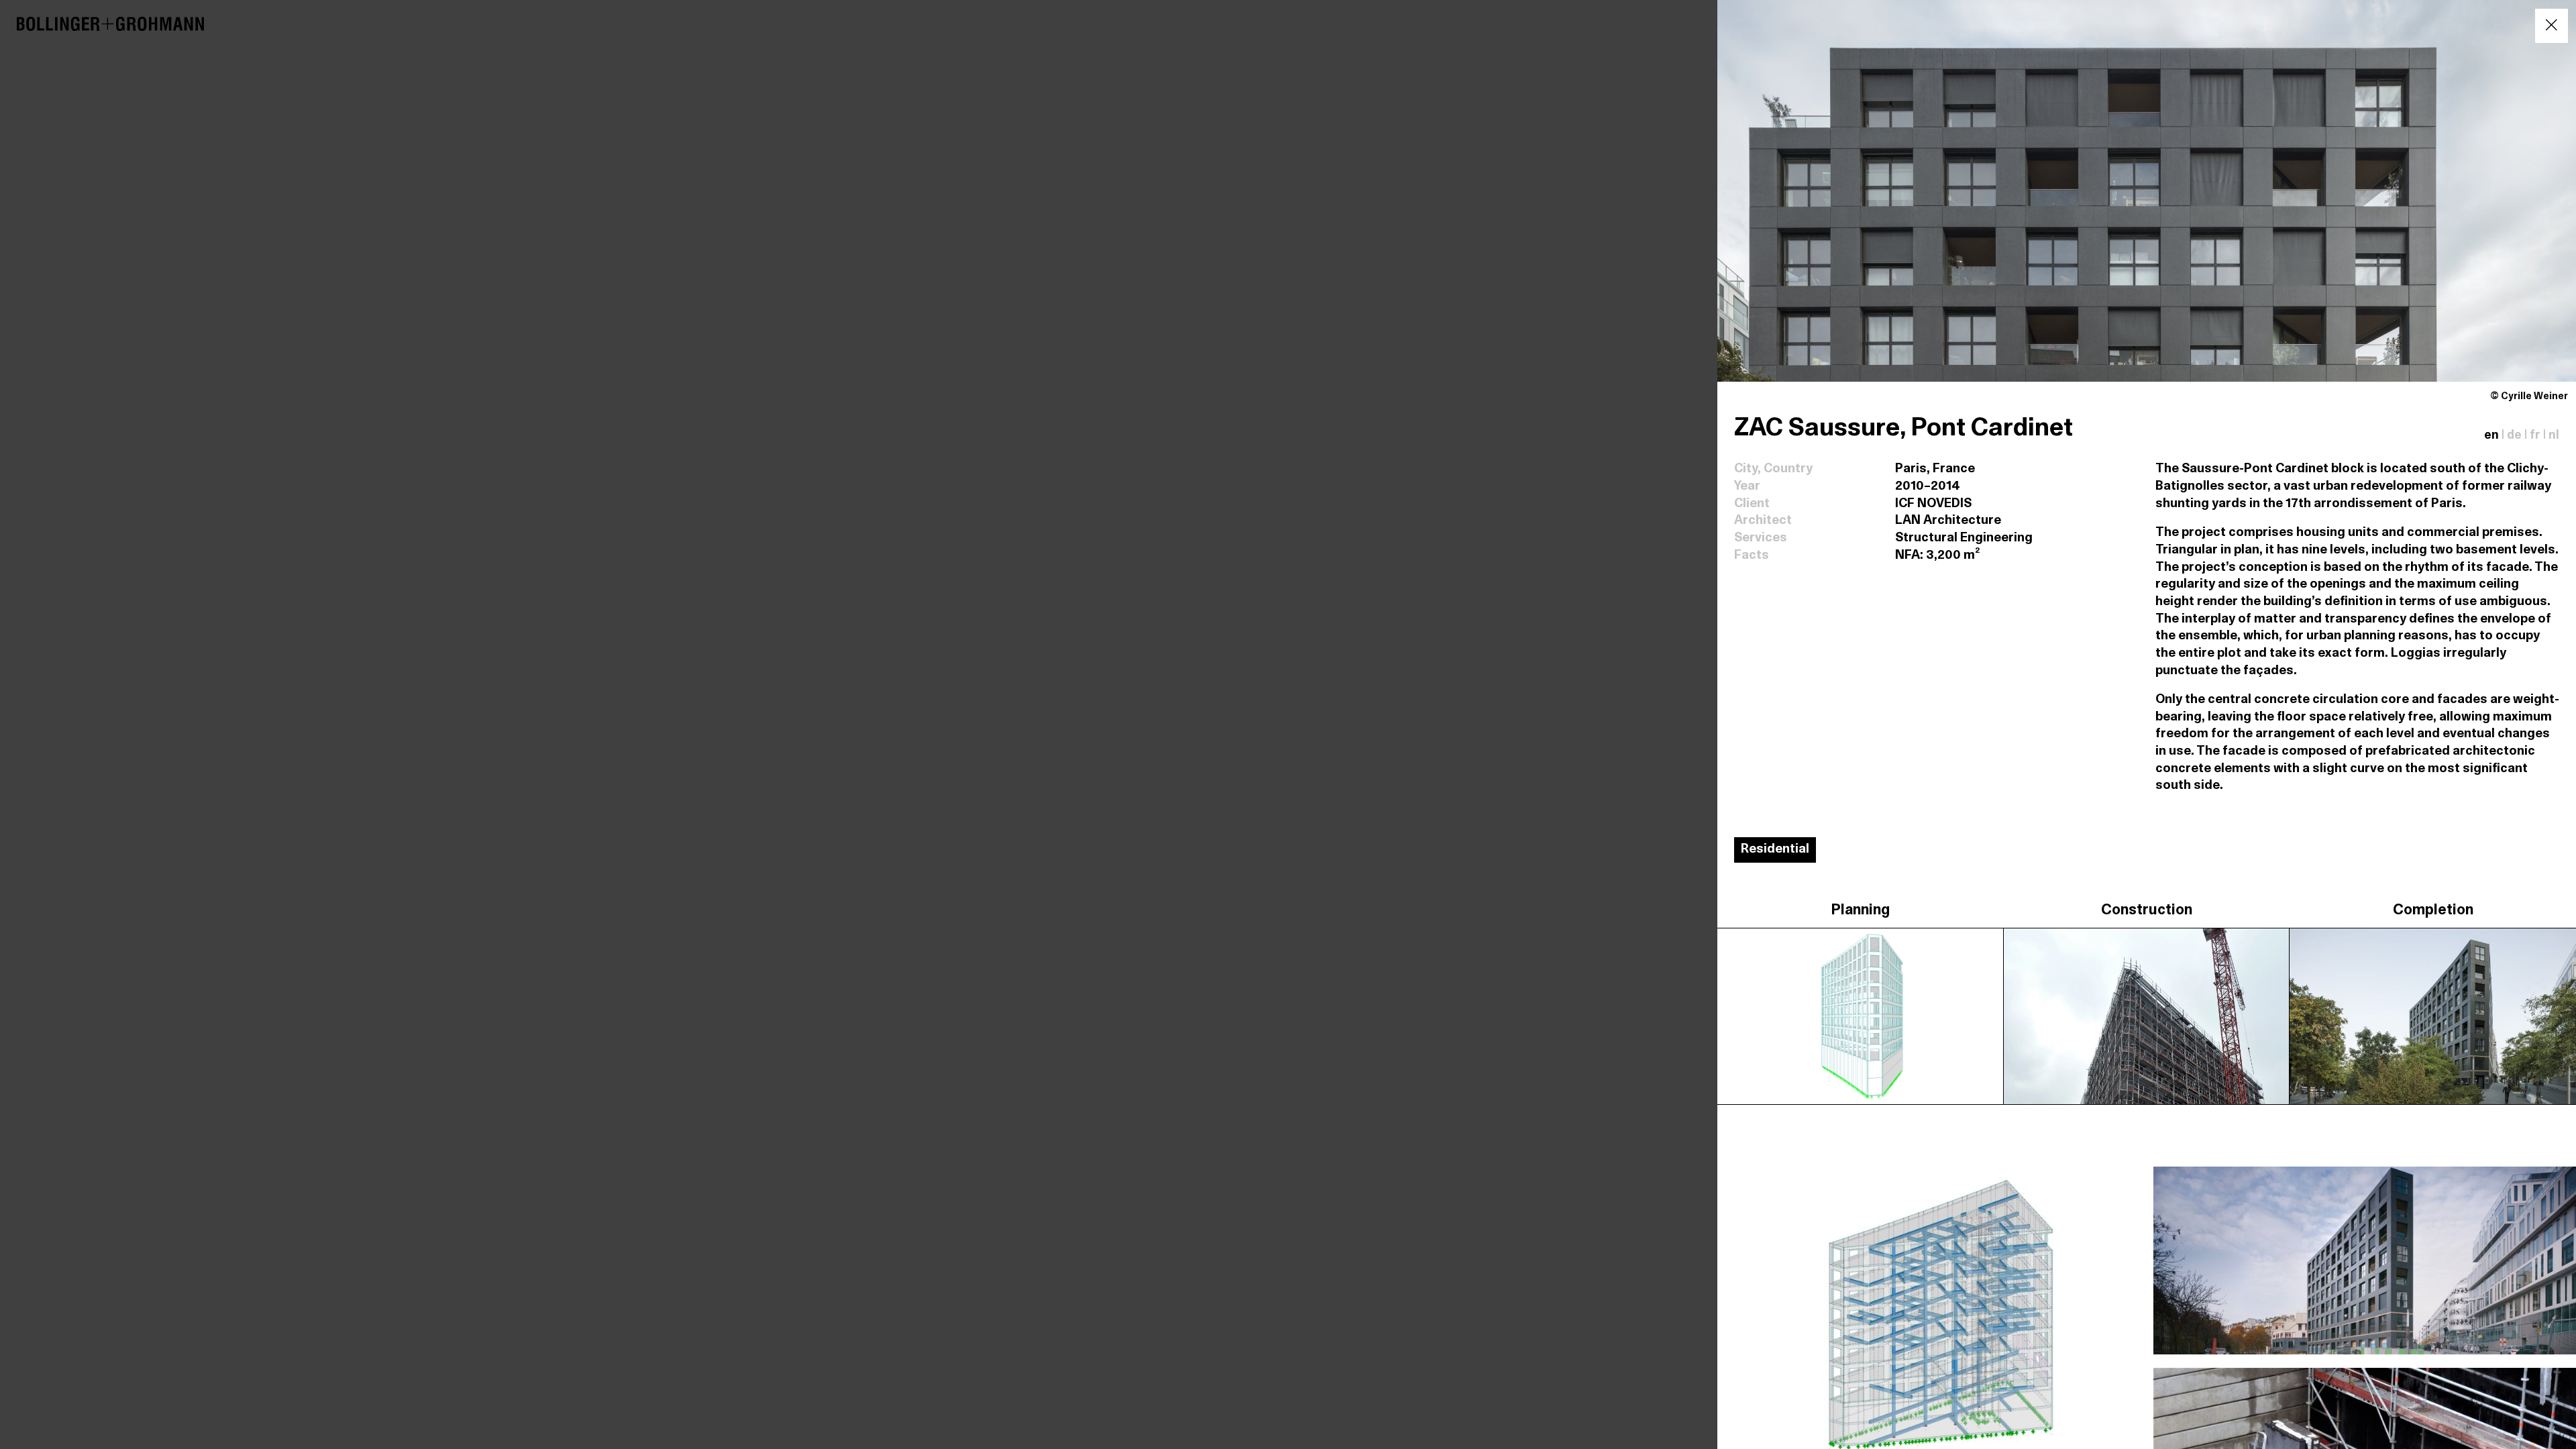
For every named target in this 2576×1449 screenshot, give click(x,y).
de (2514, 436)
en (2491, 436)
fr (2535, 436)
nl (2554, 436)
